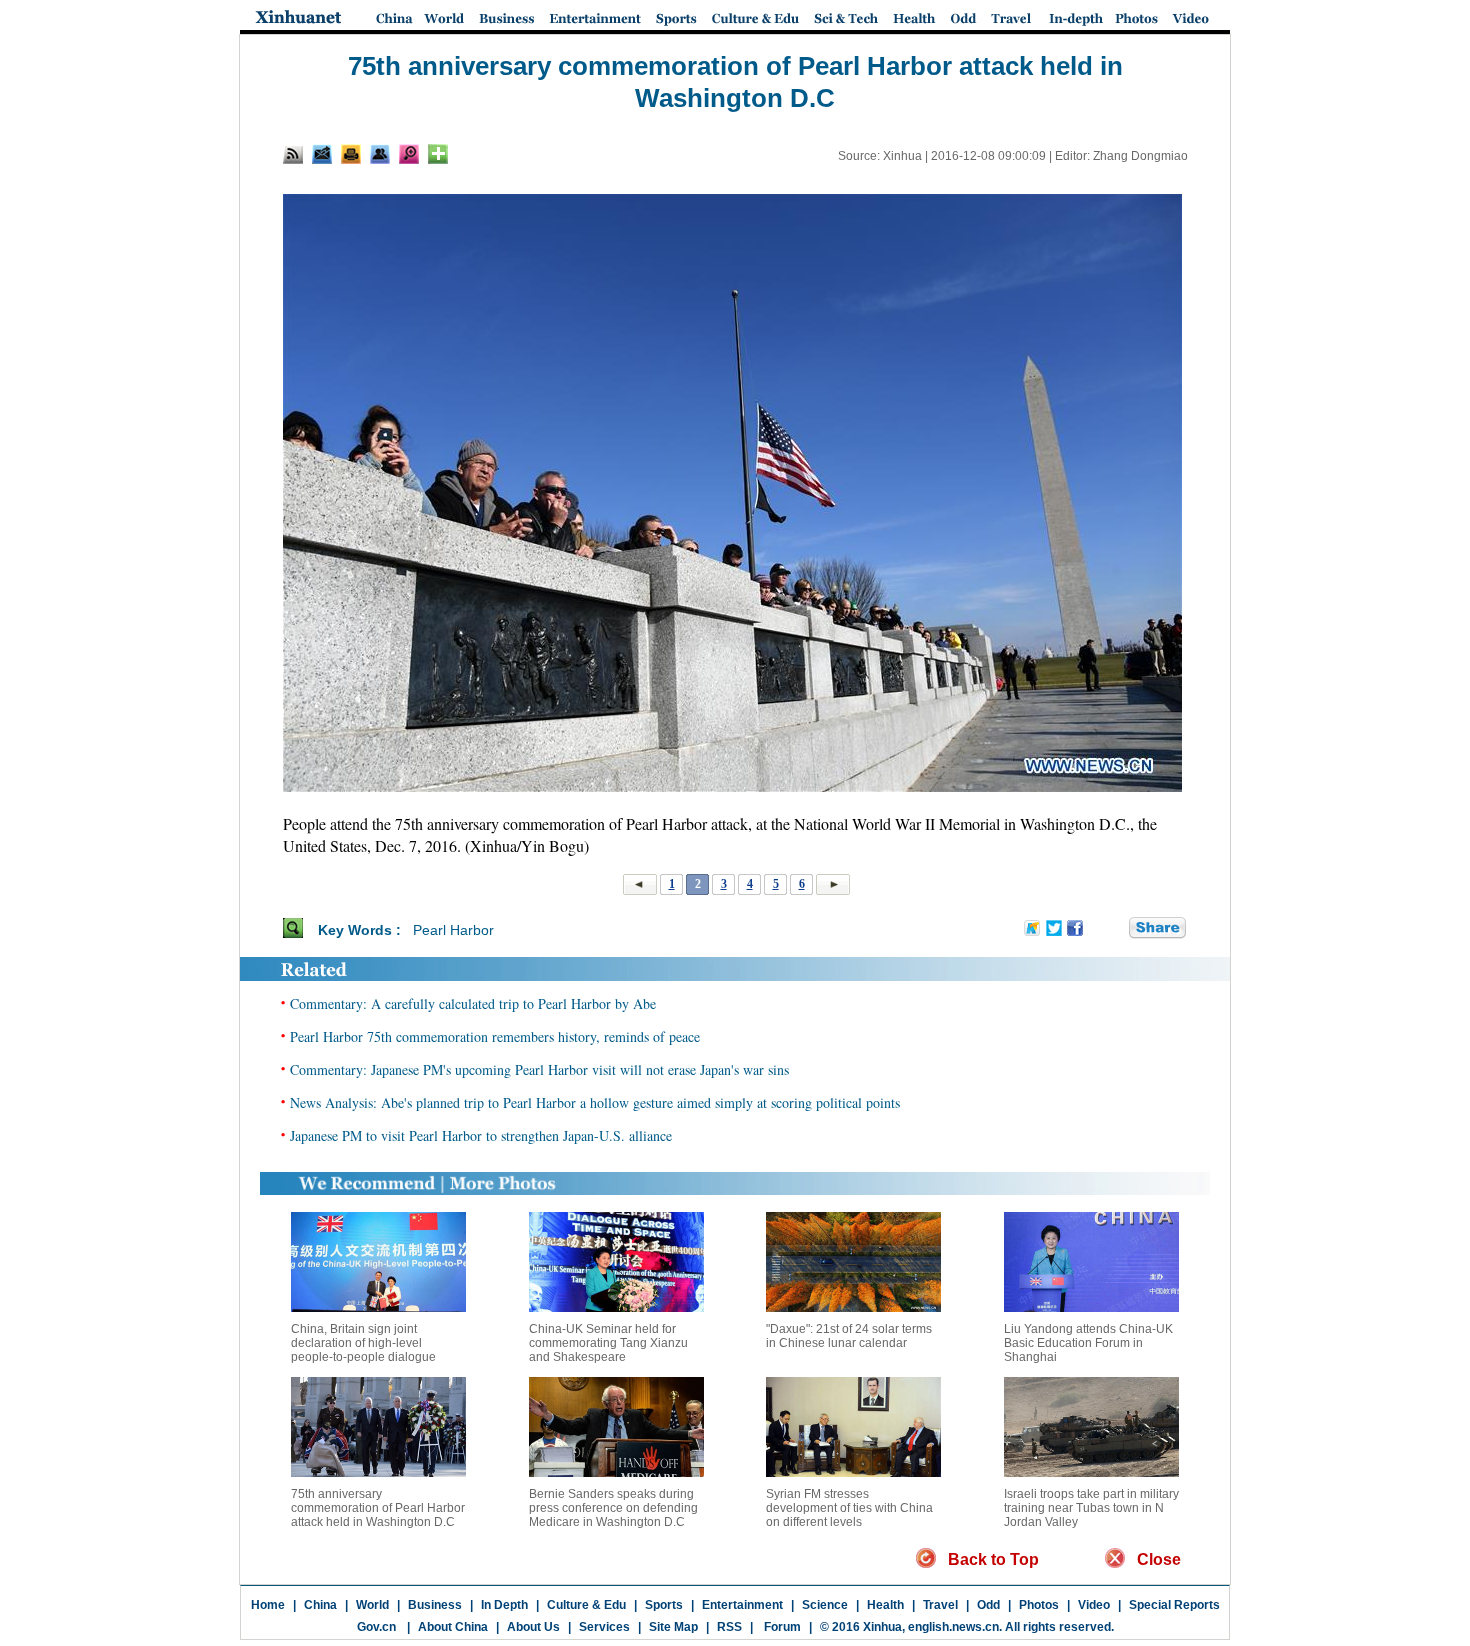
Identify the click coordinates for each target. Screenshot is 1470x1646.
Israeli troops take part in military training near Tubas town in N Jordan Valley (1091, 1508)
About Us (533, 1627)
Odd (988, 1605)
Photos (1039, 1605)
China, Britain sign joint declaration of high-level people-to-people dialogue (363, 1343)
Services (604, 1627)
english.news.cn (953, 1627)
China (320, 1605)
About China (453, 1627)
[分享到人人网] (1115, 929)
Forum (781, 1627)
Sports (664, 1605)
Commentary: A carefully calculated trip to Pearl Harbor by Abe (473, 1003)
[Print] (351, 154)
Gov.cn (376, 1627)
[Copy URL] (380, 154)
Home (268, 1605)
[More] (438, 154)
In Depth (504, 1605)
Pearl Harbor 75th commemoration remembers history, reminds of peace (495, 1036)
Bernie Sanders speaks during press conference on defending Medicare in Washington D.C (613, 1508)
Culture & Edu (586, 1605)
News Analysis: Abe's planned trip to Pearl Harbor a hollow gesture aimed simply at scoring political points (595, 1102)
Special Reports (1174, 1605)
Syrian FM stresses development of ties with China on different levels (849, 1508)
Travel (940, 1605)
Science (825, 1605)
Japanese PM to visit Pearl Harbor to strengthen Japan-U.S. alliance (481, 1135)
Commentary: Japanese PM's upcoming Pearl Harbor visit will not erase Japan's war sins (539, 1069)
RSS (729, 1627)
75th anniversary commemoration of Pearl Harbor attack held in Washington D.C (378, 1508)
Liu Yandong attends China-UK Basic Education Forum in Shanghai (1088, 1343)
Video (1094, 1605)
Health (885, 1605)
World (372, 1605)
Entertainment (742, 1605)
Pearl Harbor (453, 930)
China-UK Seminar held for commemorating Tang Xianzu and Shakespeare (608, 1343)
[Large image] (409, 154)
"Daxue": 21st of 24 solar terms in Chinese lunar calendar (849, 1336)
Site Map (673, 1627)
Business (435, 1605)
